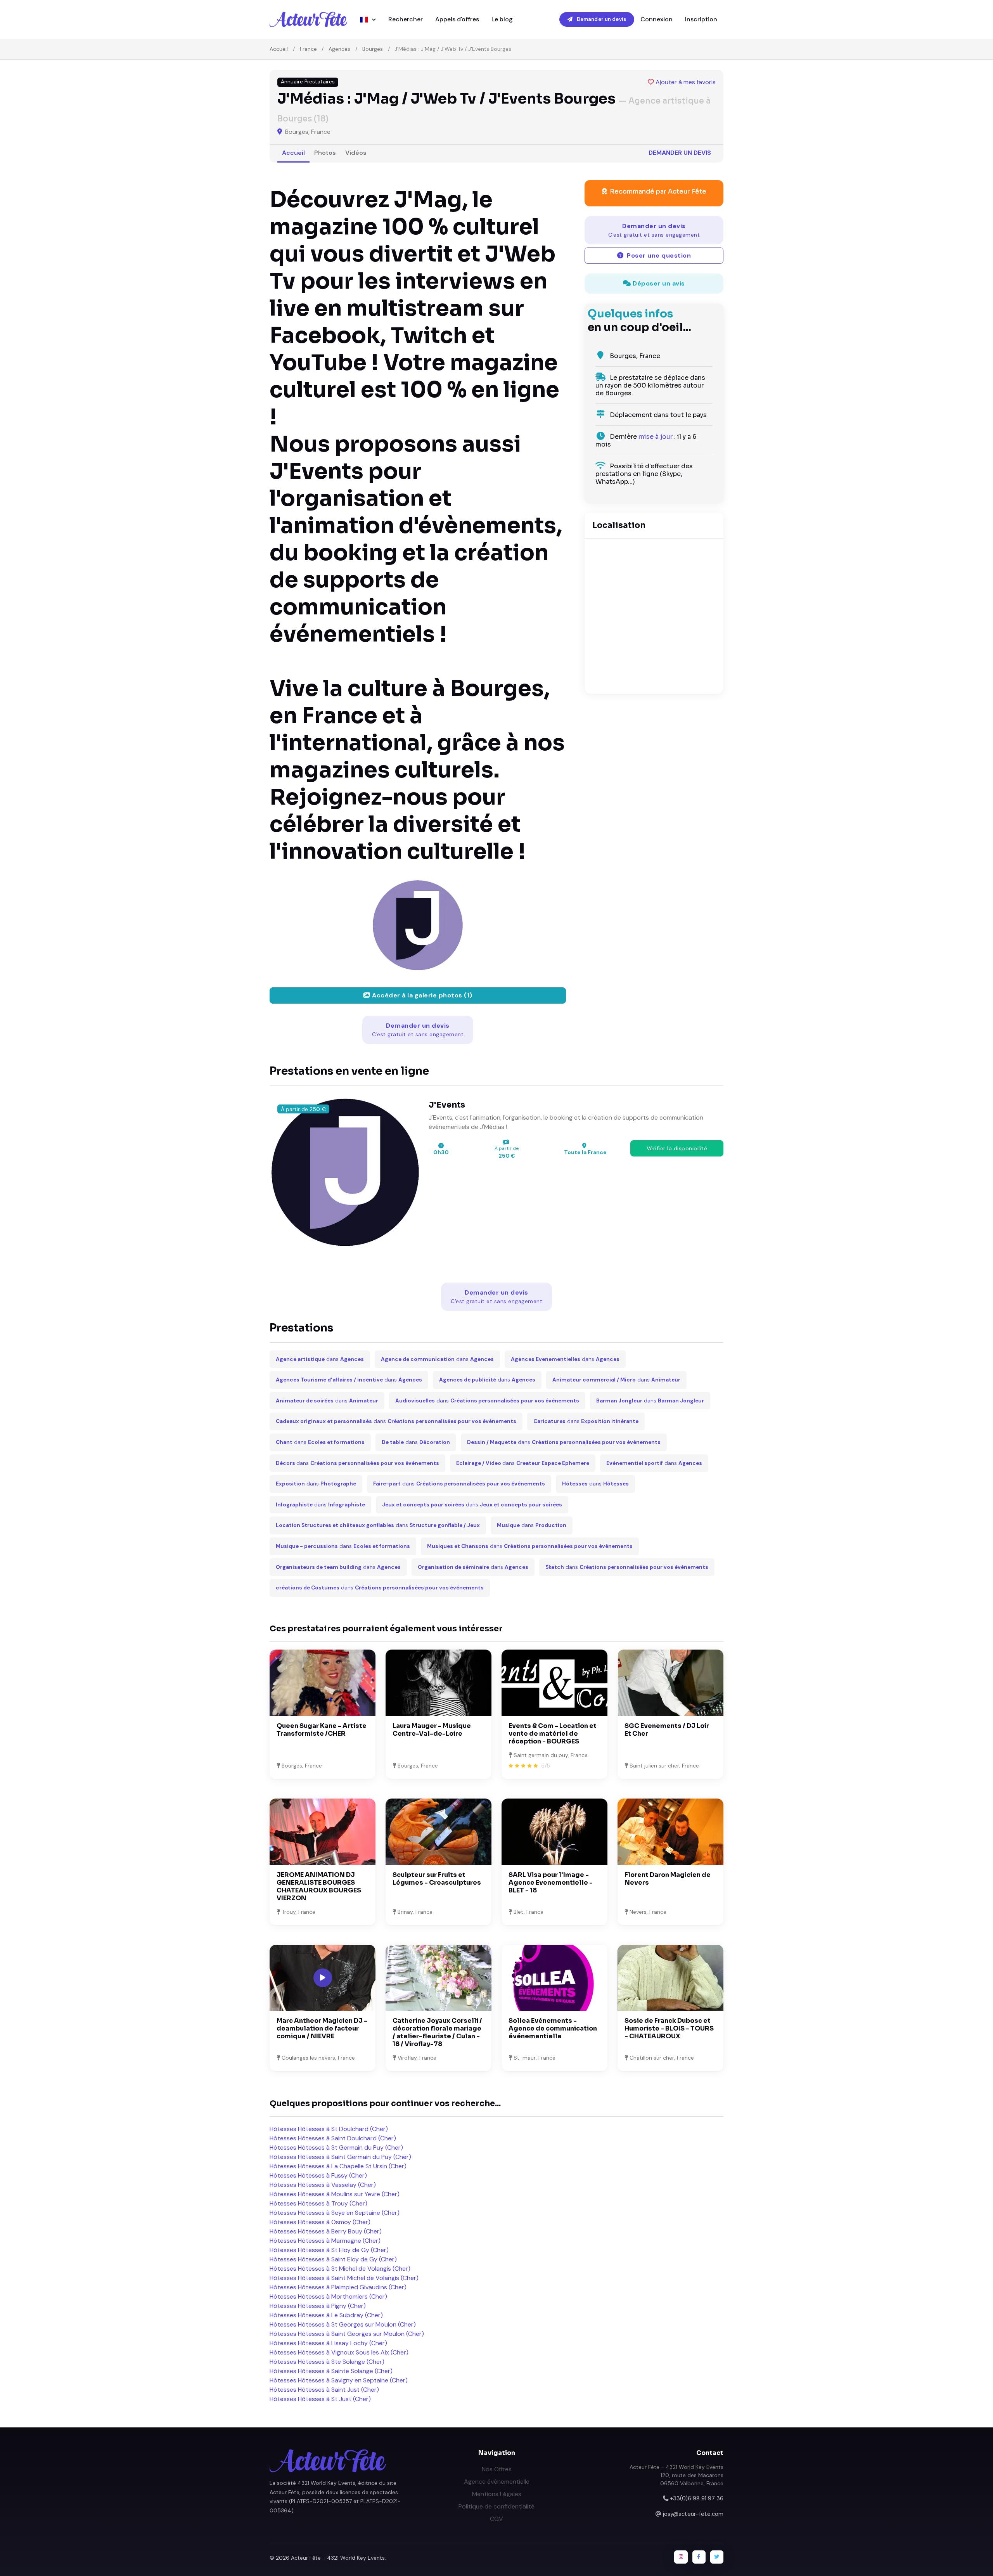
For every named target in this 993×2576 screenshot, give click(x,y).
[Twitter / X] (717, 2557)
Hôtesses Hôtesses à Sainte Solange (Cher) (331, 2371)
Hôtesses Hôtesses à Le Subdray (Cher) (326, 2315)
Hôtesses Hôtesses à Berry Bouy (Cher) (326, 2231)
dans (320, 1359)
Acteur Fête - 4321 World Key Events (338, 2558)
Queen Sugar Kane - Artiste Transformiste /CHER (322, 1730)
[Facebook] (699, 2557)
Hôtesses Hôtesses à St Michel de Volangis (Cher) (340, 2269)
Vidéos (356, 153)
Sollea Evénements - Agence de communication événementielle (553, 2028)
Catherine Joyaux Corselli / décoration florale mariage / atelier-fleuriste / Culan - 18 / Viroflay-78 (437, 2032)
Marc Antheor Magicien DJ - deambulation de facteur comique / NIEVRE (322, 2028)
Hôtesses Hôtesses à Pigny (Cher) (318, 2306)
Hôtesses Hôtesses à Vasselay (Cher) (323, 2185)
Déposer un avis (658, 283)
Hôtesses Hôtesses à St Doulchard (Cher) (329, 2129)
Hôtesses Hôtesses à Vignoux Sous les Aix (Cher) (339, 2352)
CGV (496, 2519)
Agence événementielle (497, 2482)
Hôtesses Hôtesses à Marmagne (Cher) (325, 2241)
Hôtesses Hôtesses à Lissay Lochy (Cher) (328, 2343)
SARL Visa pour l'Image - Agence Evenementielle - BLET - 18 (551, 1883)
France (308, 49)
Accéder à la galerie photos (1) (421, 995)
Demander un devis (601, 19)
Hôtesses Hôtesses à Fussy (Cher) (318, 2175)
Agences (339, 49)
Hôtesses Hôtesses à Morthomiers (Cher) (328, 2296)
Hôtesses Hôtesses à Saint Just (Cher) (324, 2390)
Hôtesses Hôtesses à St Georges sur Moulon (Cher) (343, 2324)
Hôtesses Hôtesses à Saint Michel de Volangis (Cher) (344, 2278)
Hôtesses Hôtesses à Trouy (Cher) (318, 2203)
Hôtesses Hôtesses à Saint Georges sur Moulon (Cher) (347, 2334)
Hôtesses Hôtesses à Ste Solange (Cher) (327, 2362)
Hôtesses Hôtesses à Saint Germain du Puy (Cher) (340, 2157)
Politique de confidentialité (496, 2506)
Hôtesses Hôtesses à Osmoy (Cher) (320, 2222)
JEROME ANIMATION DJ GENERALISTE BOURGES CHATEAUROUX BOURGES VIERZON (319, 1886)
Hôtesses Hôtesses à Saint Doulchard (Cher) (333, 2138)
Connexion (657, 19)
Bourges (373, 49)
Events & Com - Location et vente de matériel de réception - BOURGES (553, 1734)
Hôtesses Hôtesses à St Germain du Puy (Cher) (336, 2148)
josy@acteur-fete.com (693, 2514)
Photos (325, 153)
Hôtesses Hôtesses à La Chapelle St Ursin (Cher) (338, 2166)
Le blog (502, 19)
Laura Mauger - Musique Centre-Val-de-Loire (432, 1730)
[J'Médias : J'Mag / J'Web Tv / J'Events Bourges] (418, 925)
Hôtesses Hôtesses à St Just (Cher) (320, 2399)
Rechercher (406, 19)
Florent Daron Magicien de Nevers (668, 1879)
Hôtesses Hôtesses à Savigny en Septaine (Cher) (339, 2380)
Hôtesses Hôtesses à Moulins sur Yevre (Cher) (335, 2194)
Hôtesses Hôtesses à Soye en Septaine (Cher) (335, 2213)
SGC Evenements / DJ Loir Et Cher (667, 1730)
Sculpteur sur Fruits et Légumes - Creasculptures (437, 1879)
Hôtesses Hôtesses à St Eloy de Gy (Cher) (329, 2250)
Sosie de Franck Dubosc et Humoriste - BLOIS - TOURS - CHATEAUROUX (669, 2028)
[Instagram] (681, 2557)
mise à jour (656, 437)
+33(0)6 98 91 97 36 (697, 2498)
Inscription (701, 19)
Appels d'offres (457, 19)
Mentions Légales (497, 2494)
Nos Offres (497, 2469)
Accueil (279, 49)
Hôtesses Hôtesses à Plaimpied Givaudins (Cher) (338, 2287)
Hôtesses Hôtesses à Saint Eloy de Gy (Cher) (333, 2259)
